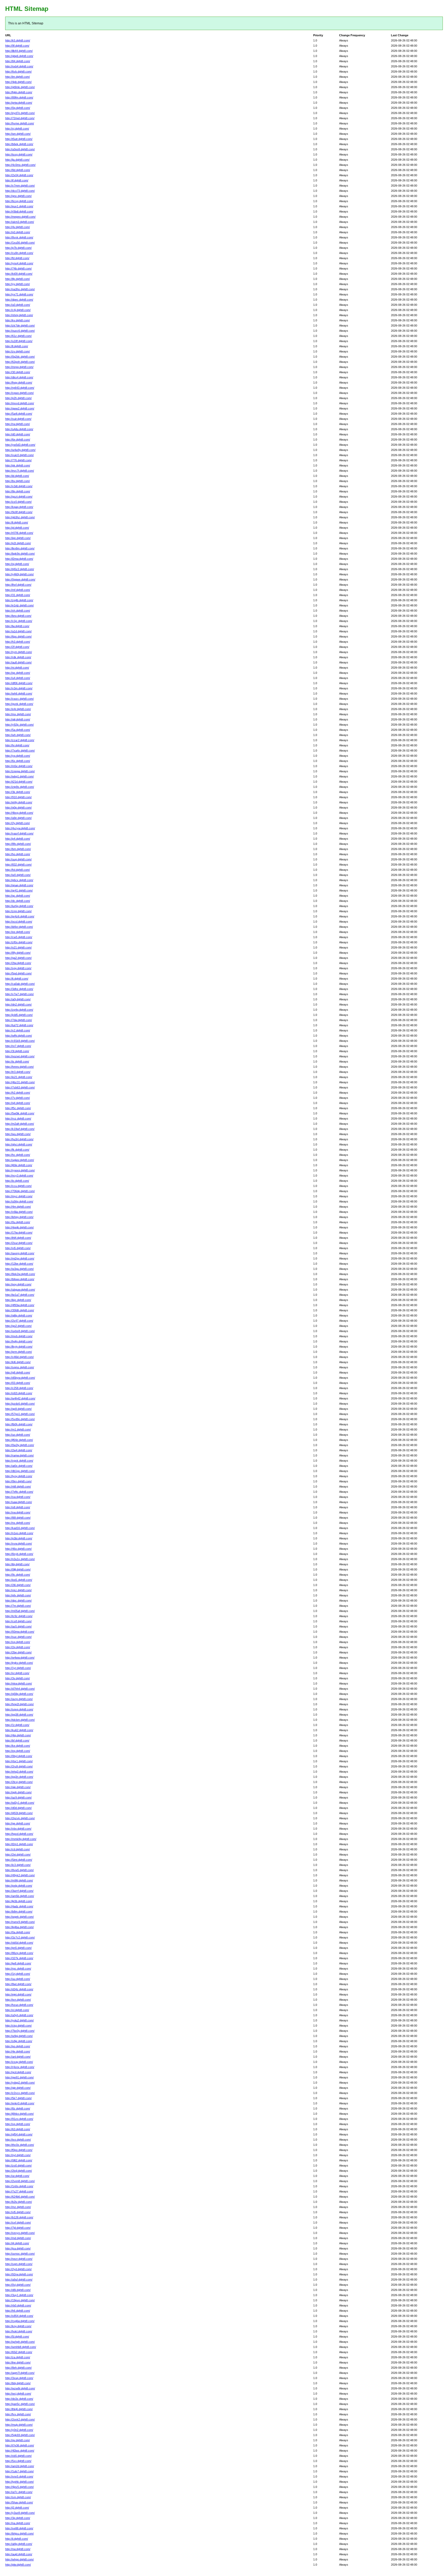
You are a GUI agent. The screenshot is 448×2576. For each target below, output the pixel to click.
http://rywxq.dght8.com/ (20, 1170)
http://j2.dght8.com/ (17, 2508)
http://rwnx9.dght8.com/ (20, 1922)
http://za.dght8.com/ (18, 2357)
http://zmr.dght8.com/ (18, 911)
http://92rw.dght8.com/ (19, 2274)
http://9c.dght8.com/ (18, 1575)
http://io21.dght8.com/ (19, 1077)
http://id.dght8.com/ (17, 476)
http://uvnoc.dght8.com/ (20, 2254)
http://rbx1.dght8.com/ (19, 1761)
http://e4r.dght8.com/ (18, 709)
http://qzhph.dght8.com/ (20, 2342)
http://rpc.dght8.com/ (18, 1969)
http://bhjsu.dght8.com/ (19, 2533)
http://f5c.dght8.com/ (18, 1108)
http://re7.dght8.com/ (18, 1046)
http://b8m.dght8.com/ (19, 1912)
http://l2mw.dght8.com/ (19, 559)
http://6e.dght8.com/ (18, 440)
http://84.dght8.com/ (18, 61)
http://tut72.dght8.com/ (19, 1025)
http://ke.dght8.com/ (18, 1746)
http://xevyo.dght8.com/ (20, 2233)
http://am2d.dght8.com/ (20, 2466)
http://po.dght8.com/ (18, 2046)
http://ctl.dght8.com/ (17, 1849)
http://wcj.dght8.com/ (18, 2394)
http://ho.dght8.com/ (18, 854)
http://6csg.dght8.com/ (19, 201)
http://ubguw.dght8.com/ (20, 1290)
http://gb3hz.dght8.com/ (20, 517)
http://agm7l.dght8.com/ (20, 2373)
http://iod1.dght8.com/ (19, 1580)
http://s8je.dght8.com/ (19, 2041)
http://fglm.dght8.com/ (19, 92)
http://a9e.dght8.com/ (18, 818)
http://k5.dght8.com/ (18, 40)
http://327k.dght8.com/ (19, 1958)
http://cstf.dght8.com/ (18, 1621)
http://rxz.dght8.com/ (18, 1119)
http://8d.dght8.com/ (18, 170)
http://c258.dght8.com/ (19, 1388)
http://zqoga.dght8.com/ (20, 771)
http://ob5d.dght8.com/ (19, 1943)
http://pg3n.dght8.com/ (19, 1777)
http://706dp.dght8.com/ (20, 1191)
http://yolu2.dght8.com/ (19, 2020)
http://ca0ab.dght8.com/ (20, 984)
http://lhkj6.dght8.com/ (19, 2409)
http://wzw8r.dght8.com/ (20, 2388)
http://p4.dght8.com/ (18, 839)
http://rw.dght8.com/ (17, 424)
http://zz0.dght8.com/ (18, 502)
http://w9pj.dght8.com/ (19, 2036)
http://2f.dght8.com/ (17, 647)
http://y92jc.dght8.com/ (19, 725)
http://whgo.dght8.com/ (19, 2559)
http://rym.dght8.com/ (19, 652)
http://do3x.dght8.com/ (19, 2399)
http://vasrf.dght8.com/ (19, 833)
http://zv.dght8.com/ (17, 351)
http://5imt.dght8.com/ (19, 1860)
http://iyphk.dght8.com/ (19, 2482)
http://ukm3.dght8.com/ (20, 222)
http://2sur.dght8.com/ (19, 1243)
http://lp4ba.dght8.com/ (19, 1927)
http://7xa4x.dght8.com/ (20, 751)
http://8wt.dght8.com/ (18, 1984)
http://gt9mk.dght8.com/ (20, 87)
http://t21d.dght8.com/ (19, 782)
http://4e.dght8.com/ (18, 2051)
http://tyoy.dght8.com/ (19, 1476)
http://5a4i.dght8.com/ (19, 414)
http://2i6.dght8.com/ (18, 1585)
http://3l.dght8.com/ (17, 1051)
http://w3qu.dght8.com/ (19, 1269)
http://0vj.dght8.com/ (18, 2285)
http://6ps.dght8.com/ (18, 636)
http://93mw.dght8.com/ (20, 1632)
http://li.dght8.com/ (17, 522)
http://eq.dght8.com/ (18, 1751)
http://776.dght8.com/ (18, 460)
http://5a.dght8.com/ (18, 730)
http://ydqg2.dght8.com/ (20, 2083)
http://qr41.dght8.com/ (19, 890)
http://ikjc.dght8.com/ (18, 1300)
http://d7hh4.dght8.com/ (20, 1689)
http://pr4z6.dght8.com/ (20, 916)
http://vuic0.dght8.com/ (19, 455)
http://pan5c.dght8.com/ (20, 2404)
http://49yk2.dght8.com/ (20, 1875)
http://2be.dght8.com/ (18, 1652)
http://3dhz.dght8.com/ (19, 989)
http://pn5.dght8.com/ (18, 1948)
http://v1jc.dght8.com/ (19, 621)
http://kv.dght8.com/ (17, 320)
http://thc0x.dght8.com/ (20, 2145)
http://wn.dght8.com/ (18, 134)
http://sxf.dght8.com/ (18, 2223)
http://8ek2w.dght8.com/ (20, 1274)
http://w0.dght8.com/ (18, 875)
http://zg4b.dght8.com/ (19, 600)
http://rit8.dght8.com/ (18, 1487)
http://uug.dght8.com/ (18, 859)
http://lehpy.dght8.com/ (19, 1217)
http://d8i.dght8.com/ (18, 2290)
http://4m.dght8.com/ (18, 1207)
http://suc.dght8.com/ (18, 1637)
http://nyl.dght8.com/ (18, 2155)
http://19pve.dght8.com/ (20, 2300)
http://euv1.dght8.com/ (19, 206)
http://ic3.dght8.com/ (18, 1865)
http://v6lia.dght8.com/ (19, 1212)
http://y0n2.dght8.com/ (19, 2430)
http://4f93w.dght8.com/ (20, 1305)
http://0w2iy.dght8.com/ (20, 1445)
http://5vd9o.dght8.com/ (20, 1419)
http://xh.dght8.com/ (18, 611)
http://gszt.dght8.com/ (19, 497)
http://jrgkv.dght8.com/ (19, 1663)
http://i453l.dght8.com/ (19, 1813)
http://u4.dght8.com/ (18, 678)
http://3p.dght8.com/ (18, 2518)
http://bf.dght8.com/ (17, 1740)
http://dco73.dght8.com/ (20, 191)
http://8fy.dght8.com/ (18, 953)
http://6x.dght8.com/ (18, 761)
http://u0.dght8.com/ (18, 305)
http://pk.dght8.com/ (18, 465)
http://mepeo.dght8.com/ (20, 217)
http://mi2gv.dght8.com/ (20, 1258)
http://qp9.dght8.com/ (18, 1409)
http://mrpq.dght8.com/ (19, 367)
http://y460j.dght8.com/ (19, 574)
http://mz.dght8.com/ (18, 2207)
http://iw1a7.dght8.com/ (20, 1295)
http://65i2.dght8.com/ (19, 2352)
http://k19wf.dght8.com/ (20, 1129)
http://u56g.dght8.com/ (19, 1201)
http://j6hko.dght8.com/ (19, 2114)
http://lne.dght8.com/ (18, 2362)
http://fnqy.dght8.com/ (19, 383)
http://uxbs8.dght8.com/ (20, 1331)
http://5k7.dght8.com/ (18, 2098)
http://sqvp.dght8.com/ (19, 1709)
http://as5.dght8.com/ (18, 1626)
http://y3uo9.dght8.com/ (20, 2513)
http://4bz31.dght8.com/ (20, 1082)
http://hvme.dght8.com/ (20, 123)
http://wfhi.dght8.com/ (19, 1036)
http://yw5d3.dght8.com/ (20, 445)
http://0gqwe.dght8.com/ (20, 579)
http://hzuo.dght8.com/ (19, 2005)
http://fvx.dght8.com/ (18, 2414)
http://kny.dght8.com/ (18, 2326)
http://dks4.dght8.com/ (19, 377)
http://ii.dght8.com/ (17, 2539)
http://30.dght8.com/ (18, 372)
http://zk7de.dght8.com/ (20, 325)
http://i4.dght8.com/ (17, 2243)
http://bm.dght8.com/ (18, 849)
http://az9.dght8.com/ (18, 1797)
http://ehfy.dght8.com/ (19, 802)
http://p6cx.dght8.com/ (19, 880)
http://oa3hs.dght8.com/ (20, 289)
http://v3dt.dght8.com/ (19, 486)
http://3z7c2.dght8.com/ (20, 1937)
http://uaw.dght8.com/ (19, 1502)
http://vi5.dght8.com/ (18, 1248)
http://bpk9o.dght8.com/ (20, 554)
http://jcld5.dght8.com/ (19, 1015)
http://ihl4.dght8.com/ (18, 1238)
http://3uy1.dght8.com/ (19, 2295)
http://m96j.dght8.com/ (19, 1880)
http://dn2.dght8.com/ (18, 1004)
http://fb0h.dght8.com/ (19, 1424)
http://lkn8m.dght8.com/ (20, 548)
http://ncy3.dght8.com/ (19, 1176)
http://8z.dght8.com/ (18, 2108)
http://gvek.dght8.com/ (19, 704)
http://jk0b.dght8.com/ (19, 1901)
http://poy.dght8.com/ (18, 1284)
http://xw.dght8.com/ (18, 1512)
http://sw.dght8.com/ (18, 1497)
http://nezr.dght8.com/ (19, 2259)
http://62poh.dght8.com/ (20, 362)
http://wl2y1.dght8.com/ (20, 1803)
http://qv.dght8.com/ (17, 2440)
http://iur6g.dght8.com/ (19, 906)
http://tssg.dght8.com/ (19, 154)
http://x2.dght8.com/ (18, 1030)
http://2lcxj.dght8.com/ (19, 1782)
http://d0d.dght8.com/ (18, 1808)
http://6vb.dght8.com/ (18, 72)
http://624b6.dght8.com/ (20, 2197)
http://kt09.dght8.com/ (19, 274)
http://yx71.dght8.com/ (19, 294)
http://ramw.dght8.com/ (19, 1455)
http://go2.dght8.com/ (18, 1326)
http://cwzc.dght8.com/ (19, 699)
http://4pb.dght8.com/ (18, 82)
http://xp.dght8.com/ (18, 2124)
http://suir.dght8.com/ (18, 419)
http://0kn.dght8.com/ (18, 1481)
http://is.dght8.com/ (17, 1061)
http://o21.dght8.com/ (18, 947)
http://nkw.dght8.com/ (19, 1683)
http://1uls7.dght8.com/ (19, 2471)
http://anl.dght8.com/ (18, 2057)
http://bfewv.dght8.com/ (20, 1279)
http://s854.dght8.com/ (19, 2316)
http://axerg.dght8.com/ (20, 1253)
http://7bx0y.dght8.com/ (20, 2031)
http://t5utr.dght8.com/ (19, 139)
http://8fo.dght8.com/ (18, 844)
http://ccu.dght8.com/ (18, 1186)
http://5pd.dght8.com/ (18, 973)
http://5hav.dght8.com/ (19, 2502)
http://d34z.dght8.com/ (19, 1989)
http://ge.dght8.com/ (18, 1823)
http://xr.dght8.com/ (17, 1673)
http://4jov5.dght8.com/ (19, 2487)
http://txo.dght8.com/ (18, 2140)
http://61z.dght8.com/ (18, 336)
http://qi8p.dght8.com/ (19, 1315)
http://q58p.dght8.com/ (19, 1694)
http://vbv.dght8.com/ (18, 1829)
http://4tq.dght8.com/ (18, 1735)
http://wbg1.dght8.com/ (19, 776)
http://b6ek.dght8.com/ (19, 144)
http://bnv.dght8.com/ (18, 616)
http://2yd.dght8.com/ (18, 2269)
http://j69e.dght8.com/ (19, 1165)
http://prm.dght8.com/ (19, 1352)
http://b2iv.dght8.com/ (19, 2202)
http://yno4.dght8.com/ (19, 263)
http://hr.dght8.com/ (17, 745)
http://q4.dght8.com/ (18, 1103)
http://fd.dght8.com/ (17, 258)
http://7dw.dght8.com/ (19, 1020)
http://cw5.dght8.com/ (19, 937)
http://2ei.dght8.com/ (18, 1855)
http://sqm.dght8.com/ (19, 2264)
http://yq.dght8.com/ (18, 756)
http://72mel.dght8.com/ (20, 118)
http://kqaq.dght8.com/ (19, 507)
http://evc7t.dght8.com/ (20, 471)
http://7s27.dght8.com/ (19, 2191)
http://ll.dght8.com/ (17, 346)
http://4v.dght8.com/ (17, 227)
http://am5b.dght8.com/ (20, 1896)
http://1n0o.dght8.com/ (19, 2186)
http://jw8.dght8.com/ (18, 1963)
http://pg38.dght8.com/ (19, 1715)
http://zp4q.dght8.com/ (19, 1010)
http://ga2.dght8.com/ (18, 958)
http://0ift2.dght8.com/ (19, 2160)
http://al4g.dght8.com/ (19, 2544)
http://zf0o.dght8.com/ (19, 942)
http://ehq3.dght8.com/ (19, 1772)
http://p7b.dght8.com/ (18, 248)
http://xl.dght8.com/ (17, 2010)
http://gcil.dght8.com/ (18, 2072)
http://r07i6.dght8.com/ (19, 533)
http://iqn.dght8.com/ (18, 538)
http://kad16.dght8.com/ (20, 1528)
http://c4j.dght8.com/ (18, 310)
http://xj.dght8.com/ (17, 129)
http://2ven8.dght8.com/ (20, 2181)
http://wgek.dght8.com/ (19, 1917)
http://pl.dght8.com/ (17, 528)
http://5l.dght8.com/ (17, 2337)
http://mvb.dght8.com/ (19, 1336)
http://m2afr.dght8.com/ (20, 1124)
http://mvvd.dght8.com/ (20, 403)
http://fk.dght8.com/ (17, 1150)
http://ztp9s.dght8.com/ (20, 787)
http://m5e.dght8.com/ (19, 766)
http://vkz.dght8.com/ (18, 1590)
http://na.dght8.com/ (18, 2523)
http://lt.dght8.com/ (17, 979)
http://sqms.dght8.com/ (20, 1367)
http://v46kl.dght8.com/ (19, 1357)
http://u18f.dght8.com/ (19, 341)
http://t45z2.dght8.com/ (20, 569)
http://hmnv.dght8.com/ (19, 1067)
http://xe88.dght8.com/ (19, 2528)
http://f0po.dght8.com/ (19, 2150)
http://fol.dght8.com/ (17, 870)
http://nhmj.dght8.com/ (19, 315)
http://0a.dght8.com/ (18, 1932)
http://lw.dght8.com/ (17, 626)
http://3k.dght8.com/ (18, 792)
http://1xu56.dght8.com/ (20, 243)
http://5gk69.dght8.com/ (20, 2435)
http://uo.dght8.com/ (18, 1435)
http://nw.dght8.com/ (18, 2549)
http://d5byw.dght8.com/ (20, 1378)
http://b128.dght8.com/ (19, 2217)
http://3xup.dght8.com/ (19, 2378)
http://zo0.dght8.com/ (18, 2165)
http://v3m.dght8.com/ (19, 688)
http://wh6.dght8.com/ (19, 693)
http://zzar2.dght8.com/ (20, 740)
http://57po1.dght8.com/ (20, 1414)
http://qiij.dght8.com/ (18, 719)
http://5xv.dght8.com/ (18, 2461)
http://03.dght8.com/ (18, 1383)
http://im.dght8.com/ (17, 77)
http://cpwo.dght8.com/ (19, 393)
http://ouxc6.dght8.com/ (20, 331)
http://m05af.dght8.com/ (20, 1611)
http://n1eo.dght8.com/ (19, 1533)
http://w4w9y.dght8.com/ (20, 450)
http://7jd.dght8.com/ (18, 2228)
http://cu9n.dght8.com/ (19, 253)
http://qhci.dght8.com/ (19, 1144)
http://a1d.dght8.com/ (18, 631)
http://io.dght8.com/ (17, 1181)
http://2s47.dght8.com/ (19, 1321)
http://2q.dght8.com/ (18, 1647)
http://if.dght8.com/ (17, 180)
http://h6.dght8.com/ (18, 2311)
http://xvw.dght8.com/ (19, 1544)
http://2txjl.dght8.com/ (19, 2171)
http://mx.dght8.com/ (18, 714)
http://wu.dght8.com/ (18, 1134)
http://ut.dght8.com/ (17, 2176)
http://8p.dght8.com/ (18, 491)
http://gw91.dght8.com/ (19, 2077)
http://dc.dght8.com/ (18, 901)
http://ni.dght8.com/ (17, 668)
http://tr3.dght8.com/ (18, 1072)
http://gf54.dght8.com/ (19, 2134)
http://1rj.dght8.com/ (18, 1974)
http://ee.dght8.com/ (18, 932)
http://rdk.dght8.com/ (18, 657)
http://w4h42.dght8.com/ (20, 1398)
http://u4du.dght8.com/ (19, 429)
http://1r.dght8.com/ (17, 1725)
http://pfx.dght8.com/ (18, 1595)
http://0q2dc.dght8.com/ (20, 357)
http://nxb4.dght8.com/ (19, 66)
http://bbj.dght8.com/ (18, 2383)
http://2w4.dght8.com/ (19, 1450)
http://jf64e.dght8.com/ (19, 1440)
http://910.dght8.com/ (18, 797)
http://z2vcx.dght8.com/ (20, 2093)
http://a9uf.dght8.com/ (19, 2280)
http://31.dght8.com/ (18, 595)
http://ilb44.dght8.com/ (19, 51)
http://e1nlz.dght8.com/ (19, 605)
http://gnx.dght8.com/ (18, 196)
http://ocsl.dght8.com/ (19, 922)
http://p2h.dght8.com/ (18, 398)
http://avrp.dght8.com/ (19, 1699)
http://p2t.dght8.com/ (18, 543)
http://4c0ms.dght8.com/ (20, 165)
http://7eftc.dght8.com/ (19, 1492)
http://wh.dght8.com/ (18, 735)
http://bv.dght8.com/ (17, 481)
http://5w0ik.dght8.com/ (20, 1113)
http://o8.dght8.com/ (18, 1507)
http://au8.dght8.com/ (18, 662)
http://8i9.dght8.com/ (18, 1518)
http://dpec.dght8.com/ (19, 300)
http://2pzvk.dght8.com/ (20, 1818)
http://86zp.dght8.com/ (19, 1953)
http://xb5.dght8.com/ (18, 2456)
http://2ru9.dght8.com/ (19, 1766)
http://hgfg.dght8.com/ (19, 1341)
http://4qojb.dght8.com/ (19, 1227)
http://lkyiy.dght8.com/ (19, 1347)
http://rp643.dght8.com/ (20, 388)
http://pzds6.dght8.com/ (20, 1404)
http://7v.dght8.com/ (17, 1098)
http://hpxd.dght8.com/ (19, 1834)
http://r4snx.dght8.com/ (20, 2067)
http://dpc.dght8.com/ (18, 1601)
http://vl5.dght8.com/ (18, 2212)
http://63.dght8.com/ (18, 2129)
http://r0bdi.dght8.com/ (19, 211)
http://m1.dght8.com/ (18, 1429)
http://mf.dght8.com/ (18, 590)
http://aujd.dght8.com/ (19, 2554)
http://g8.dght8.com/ (18, 1372)
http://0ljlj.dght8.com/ (18, 1569)
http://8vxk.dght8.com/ (19, 237)
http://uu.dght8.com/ (18, 1979)
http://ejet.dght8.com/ (18, 1994)
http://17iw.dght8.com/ (19, 1233)
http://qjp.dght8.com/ (18, 1787)
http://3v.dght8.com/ (17, 1678)
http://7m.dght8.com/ (18, 1606)
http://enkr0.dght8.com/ (20, 2103)
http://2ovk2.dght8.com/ (20, 2419)
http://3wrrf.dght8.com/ (19, 1891)
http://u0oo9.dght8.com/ (20, 149)
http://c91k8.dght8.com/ (20, 1041)
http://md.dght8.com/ (18, 2238)
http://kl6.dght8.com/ (18, 1362)
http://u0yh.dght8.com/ (19, 2015)
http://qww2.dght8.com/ (20, 408)
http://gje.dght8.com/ (18, 2088)
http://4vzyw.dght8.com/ (20, 828)
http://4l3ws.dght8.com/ (20, 2451)
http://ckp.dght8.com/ (18, 2026)
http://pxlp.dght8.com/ (19, 1886)
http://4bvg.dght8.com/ (19, 813)
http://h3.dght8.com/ (18, 642)
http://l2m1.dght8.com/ (19, 1844)
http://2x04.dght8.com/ (19, 175)
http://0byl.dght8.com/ (19, 1756)
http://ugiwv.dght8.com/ (20, 1160)
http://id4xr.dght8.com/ (19, 927)
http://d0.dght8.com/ (18, 434)
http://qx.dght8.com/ (18, 673)
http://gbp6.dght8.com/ (19, 56)
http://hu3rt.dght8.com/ (19, 1139)
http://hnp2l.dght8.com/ (19, 1704)
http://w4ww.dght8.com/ (20, 1658)
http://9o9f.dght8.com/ (19, 512)
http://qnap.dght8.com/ (19, 885)
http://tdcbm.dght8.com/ (20, 1720)
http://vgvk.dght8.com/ (19, 1461)
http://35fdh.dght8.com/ (20, 1310)
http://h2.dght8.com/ (18, 1093)
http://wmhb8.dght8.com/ (21, 2347)
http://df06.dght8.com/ (19, 683)
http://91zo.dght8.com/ (19, 2119)
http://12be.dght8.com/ (19, 1264)
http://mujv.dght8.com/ (19, 2425)
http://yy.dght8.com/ (17, 284)
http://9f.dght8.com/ (17, 46)
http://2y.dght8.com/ (17, 823)
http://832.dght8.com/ (18, 865)
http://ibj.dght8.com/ (17, 1564)
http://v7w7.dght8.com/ (19, 994)
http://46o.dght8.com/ (18, 1549)
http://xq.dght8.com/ (18, 1642)
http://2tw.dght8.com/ (18, 963)
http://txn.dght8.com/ (18, 2000)
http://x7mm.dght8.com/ (20, 186)
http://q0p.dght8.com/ (18, 808)
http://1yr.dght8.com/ (18, 1668)
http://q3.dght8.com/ (18, 232)
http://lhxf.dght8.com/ (18, 585)
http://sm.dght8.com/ (18, 2497)
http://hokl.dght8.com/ (19, 2331)
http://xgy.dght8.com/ (18, 968)
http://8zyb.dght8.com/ (19, 1554)
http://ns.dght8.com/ (18, 1523)
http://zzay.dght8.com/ (19, 2062)
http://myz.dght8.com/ (19, 1196)
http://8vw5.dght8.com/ (19, 1870)
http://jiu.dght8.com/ (17, 160)
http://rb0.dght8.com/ (18, 2305)
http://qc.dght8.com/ (18, 896)
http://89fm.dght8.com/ (19, 97)
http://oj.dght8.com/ (17, 564)
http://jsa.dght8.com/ (18, 2248)
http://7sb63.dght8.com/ (20, 1087)
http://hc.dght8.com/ (18, 1155)
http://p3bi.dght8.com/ (19, 1538)
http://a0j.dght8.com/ (18, 999)
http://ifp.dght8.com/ (17, 279)
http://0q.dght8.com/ (18, 108)
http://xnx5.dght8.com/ (19, 2476)
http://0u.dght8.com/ (18, 1222)
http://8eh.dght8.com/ (18, 2368)
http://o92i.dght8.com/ (19, 1393)
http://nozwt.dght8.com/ (20, 1056)
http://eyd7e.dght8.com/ (20, 113)
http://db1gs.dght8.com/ (20, 1471)
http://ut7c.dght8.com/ (19, 2492)
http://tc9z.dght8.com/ (19, 1616)
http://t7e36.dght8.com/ (20, 2445)
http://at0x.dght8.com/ (19, 1466)
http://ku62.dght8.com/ (19, 1730)
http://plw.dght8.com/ (18, 2565)
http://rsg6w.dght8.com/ (20, 2321)
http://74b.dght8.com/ (18, 268)
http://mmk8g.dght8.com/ (21, 1839)
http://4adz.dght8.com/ (19, 1906)
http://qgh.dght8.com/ (18, 1792)
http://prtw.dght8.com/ (19, 103)
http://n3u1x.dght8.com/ (20, 1559)
